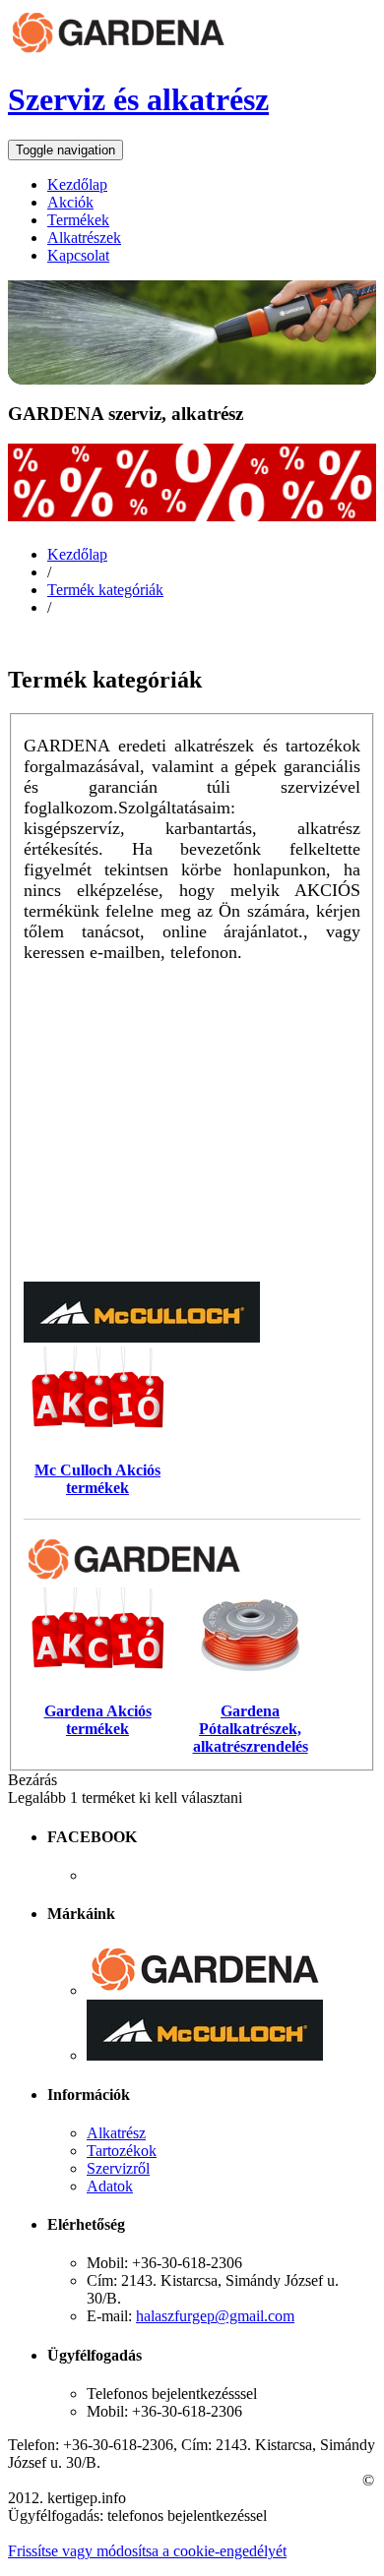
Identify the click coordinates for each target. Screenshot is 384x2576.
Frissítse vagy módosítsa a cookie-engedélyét (147, 2551)
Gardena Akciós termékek (98, 1719)
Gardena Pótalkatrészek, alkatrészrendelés (251, 1728)
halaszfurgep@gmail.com (215, 2316)
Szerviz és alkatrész (138, 99)
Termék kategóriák (105, 590)
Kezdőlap (77, 554)
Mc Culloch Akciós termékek (97, 1478)
